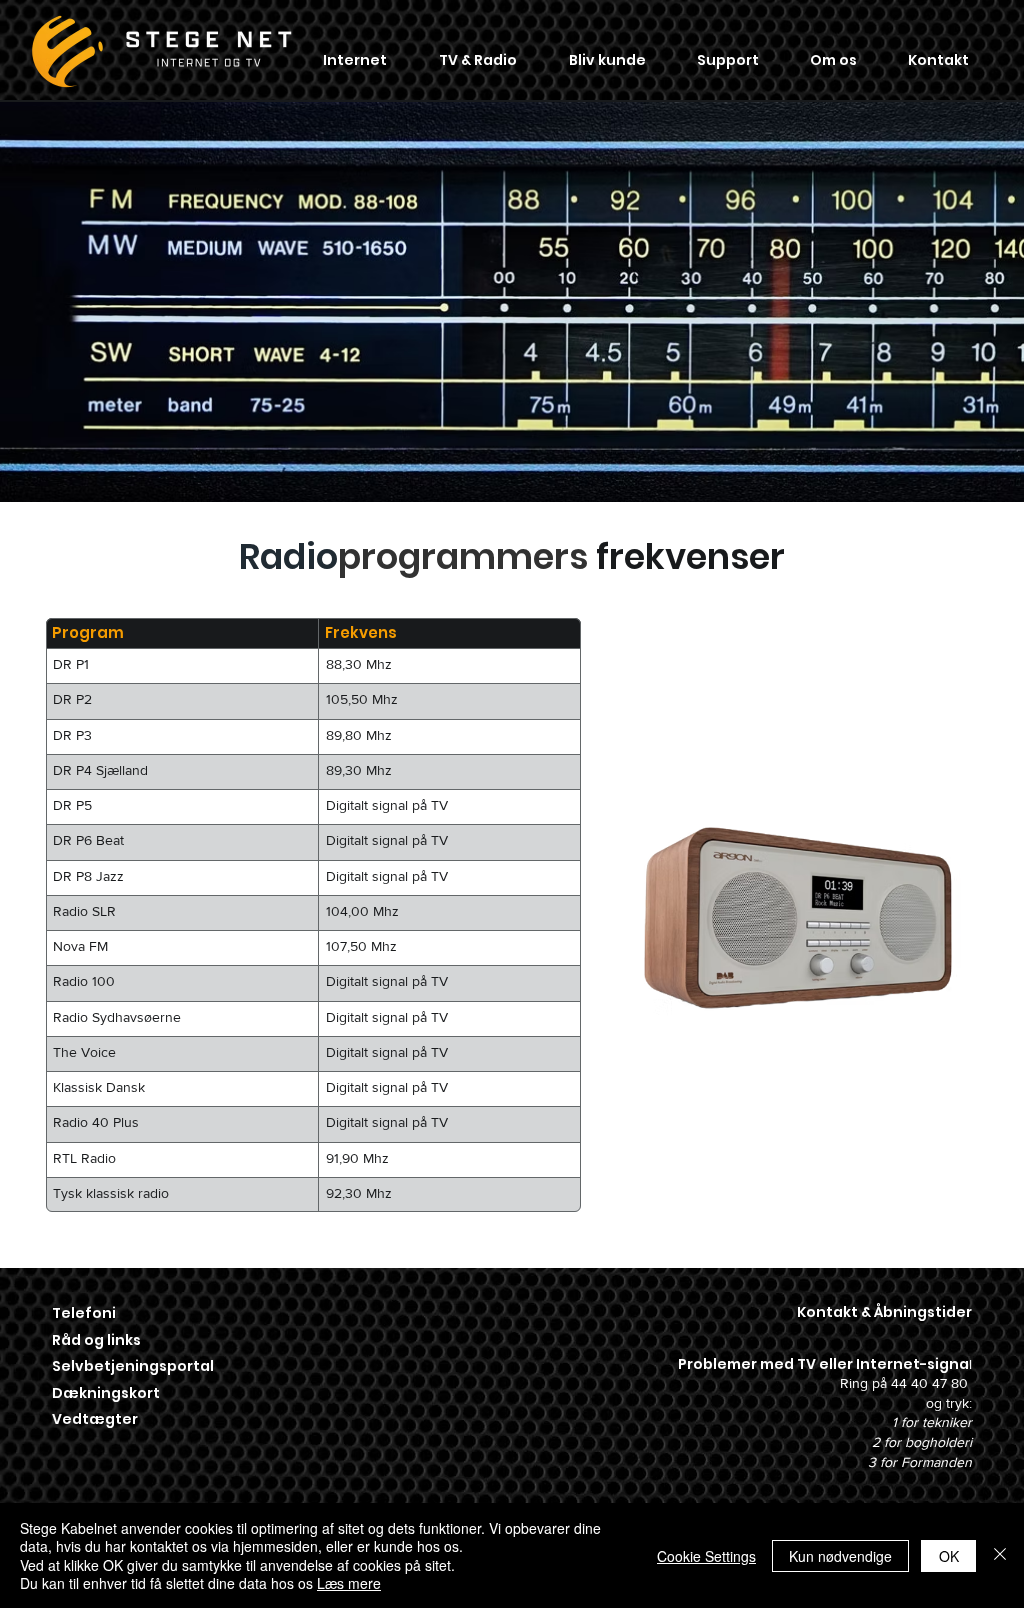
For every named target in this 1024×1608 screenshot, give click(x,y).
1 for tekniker (932, 1422)
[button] (355, 60)
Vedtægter (95, 1419)
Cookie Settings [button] (706, 1556)
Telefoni (85, 1313)
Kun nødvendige (840, 1556)
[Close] (1000, 1555)
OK (949, 1556)
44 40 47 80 (931, 1383)
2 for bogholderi (922, 1442)
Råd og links (96, 1340)
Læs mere (349, 1583)
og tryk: (949, 1403)
